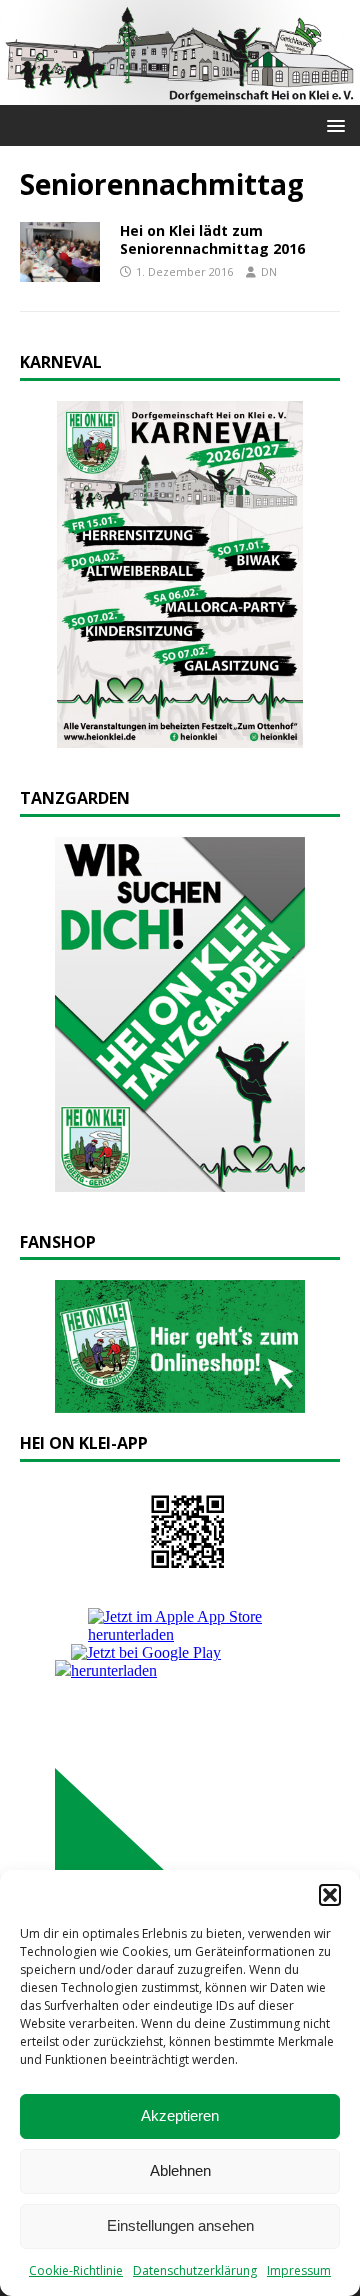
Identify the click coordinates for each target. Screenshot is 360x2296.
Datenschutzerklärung (195, 2270)
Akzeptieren (180, 2115)
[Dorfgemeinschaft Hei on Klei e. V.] (180, 92)
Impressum (299, 2270)
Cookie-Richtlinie (76, 2270)
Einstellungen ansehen (180, 2225)
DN (269, 271)
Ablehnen (180, 2170)
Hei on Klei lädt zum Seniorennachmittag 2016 (212, 239)
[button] (330, 1895)
